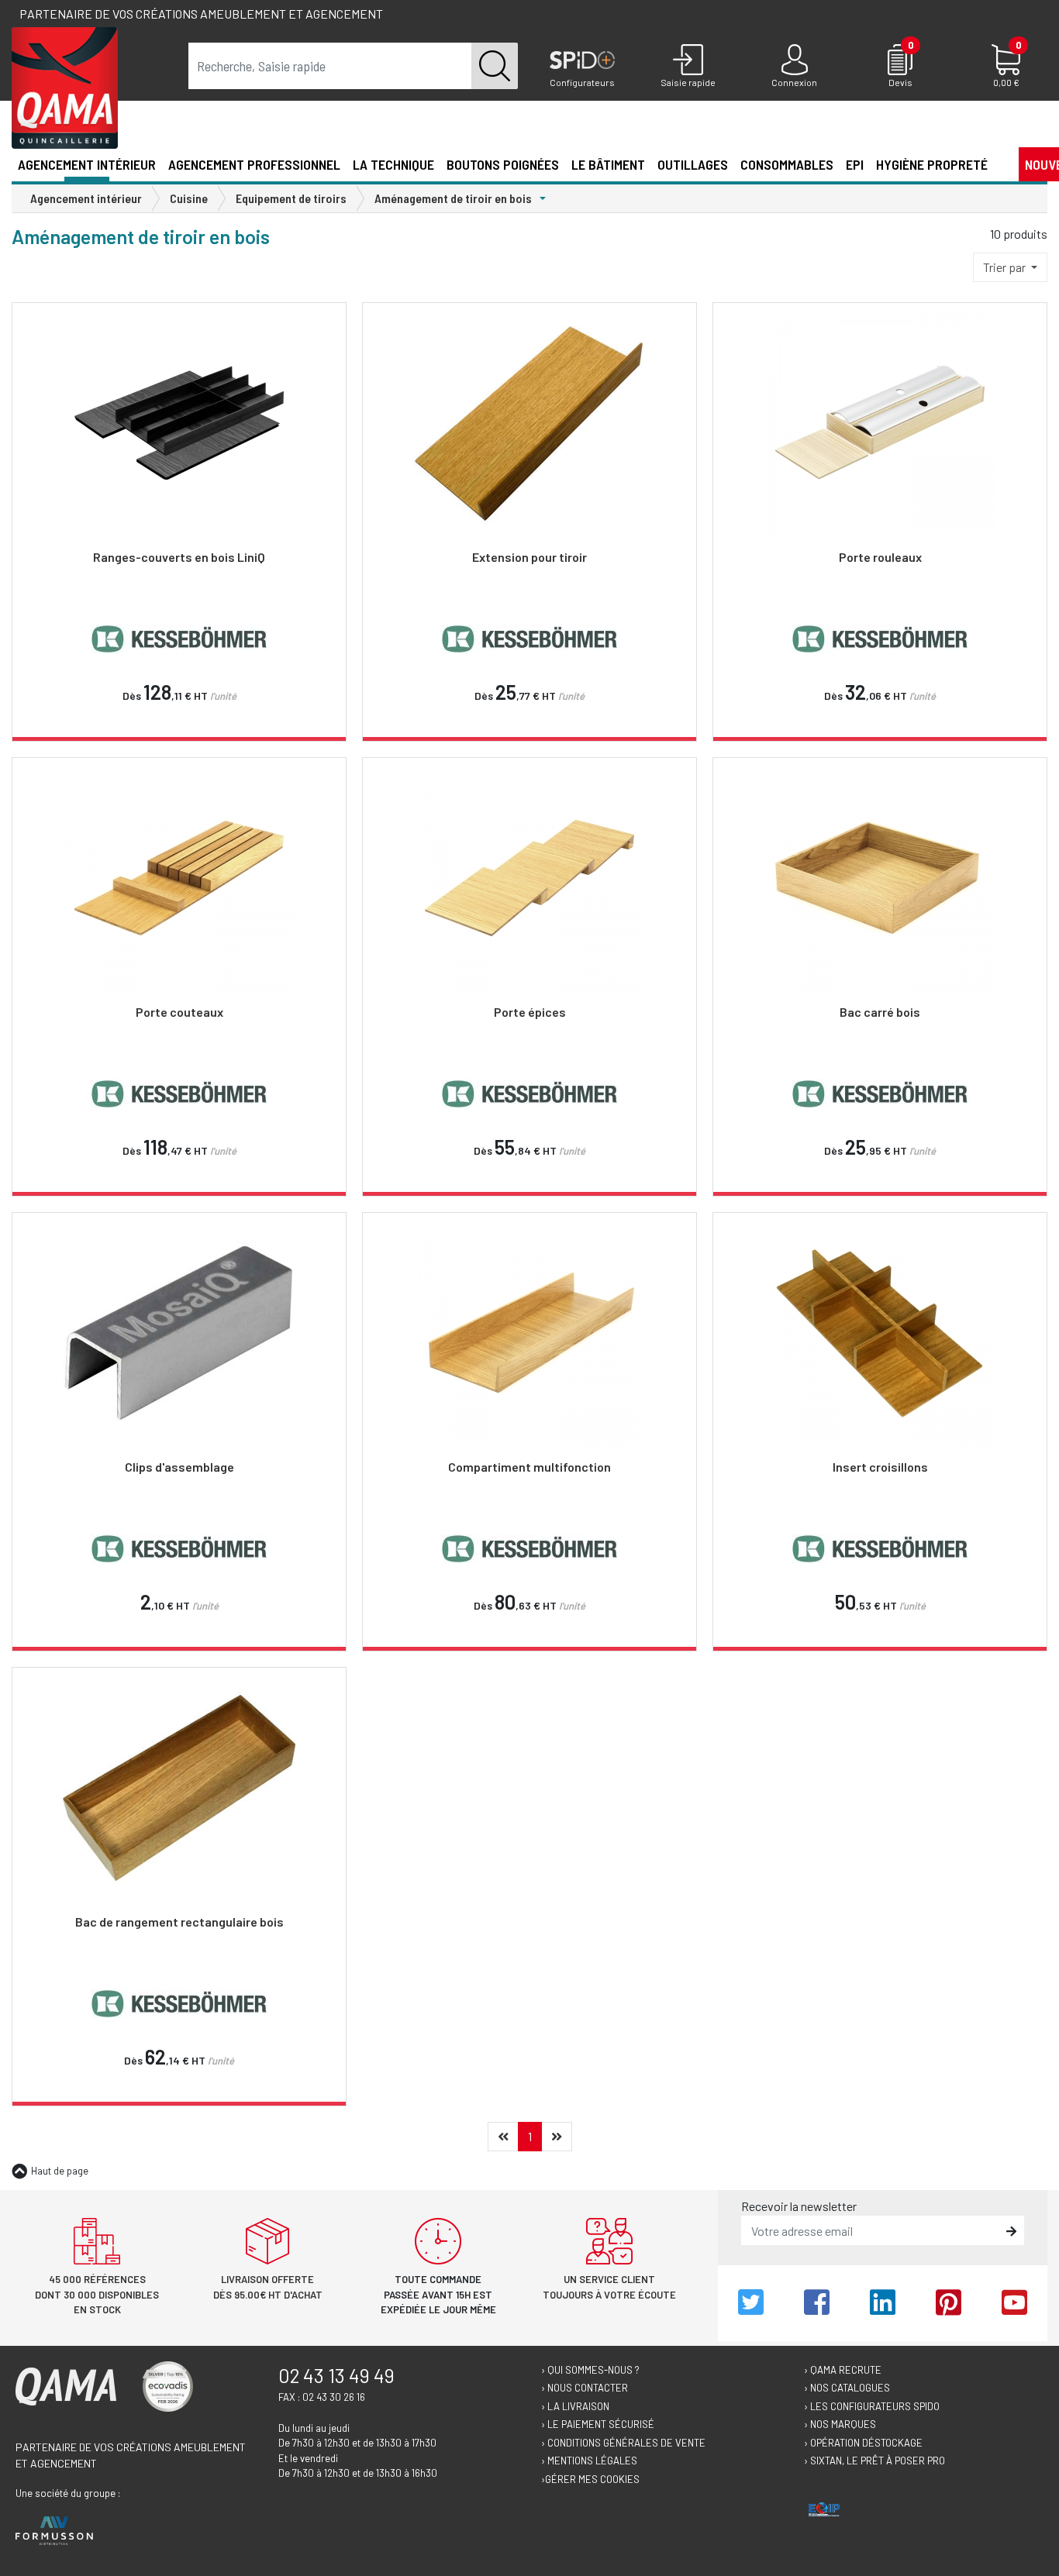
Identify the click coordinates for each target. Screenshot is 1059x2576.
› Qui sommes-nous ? (590, 2370)
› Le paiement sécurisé (598, 2424)
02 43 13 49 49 (336, 2375)
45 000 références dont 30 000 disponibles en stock (97, 2294)
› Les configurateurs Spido (872, 2406)
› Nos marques (840, 2424)
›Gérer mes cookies (590, 2479)
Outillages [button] (693, 164)
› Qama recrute (843, 2370)
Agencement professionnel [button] (254, 164)
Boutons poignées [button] (503, 164)
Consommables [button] (787, 164)
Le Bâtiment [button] (608, 164)
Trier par (1006, 267)
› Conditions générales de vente (623, 2443)
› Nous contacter (585, 2388)
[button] (1000, 164)
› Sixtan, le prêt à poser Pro (874, 2461)
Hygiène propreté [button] (932, 164)
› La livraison (575, 2406)
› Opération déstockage (863, 2443)
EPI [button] (855, 164)
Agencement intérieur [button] (87, 164)
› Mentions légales (589, 2461)
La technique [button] (393, 164)
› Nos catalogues (847, 2388)
